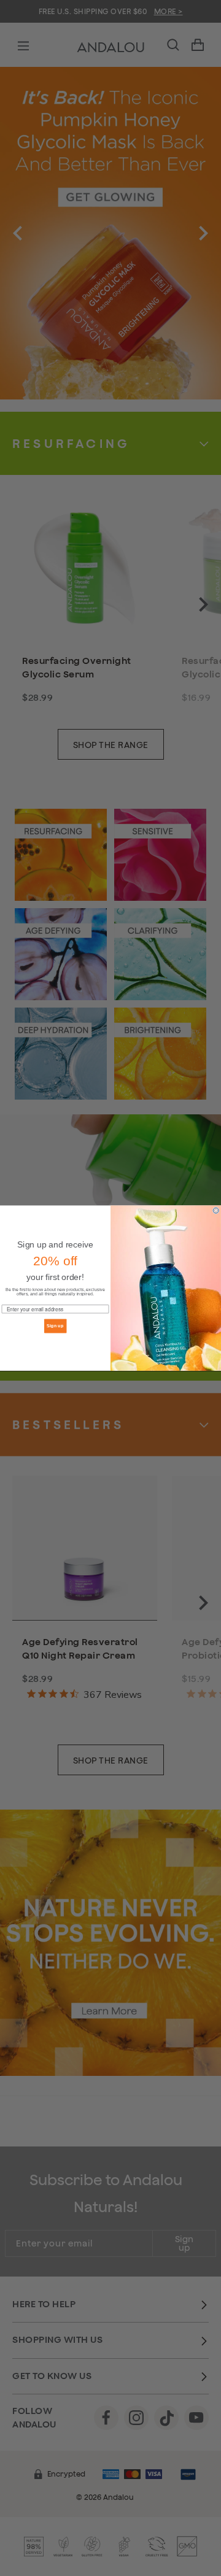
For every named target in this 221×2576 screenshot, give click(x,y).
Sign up (55, 1326)
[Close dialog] (216, 1210)
